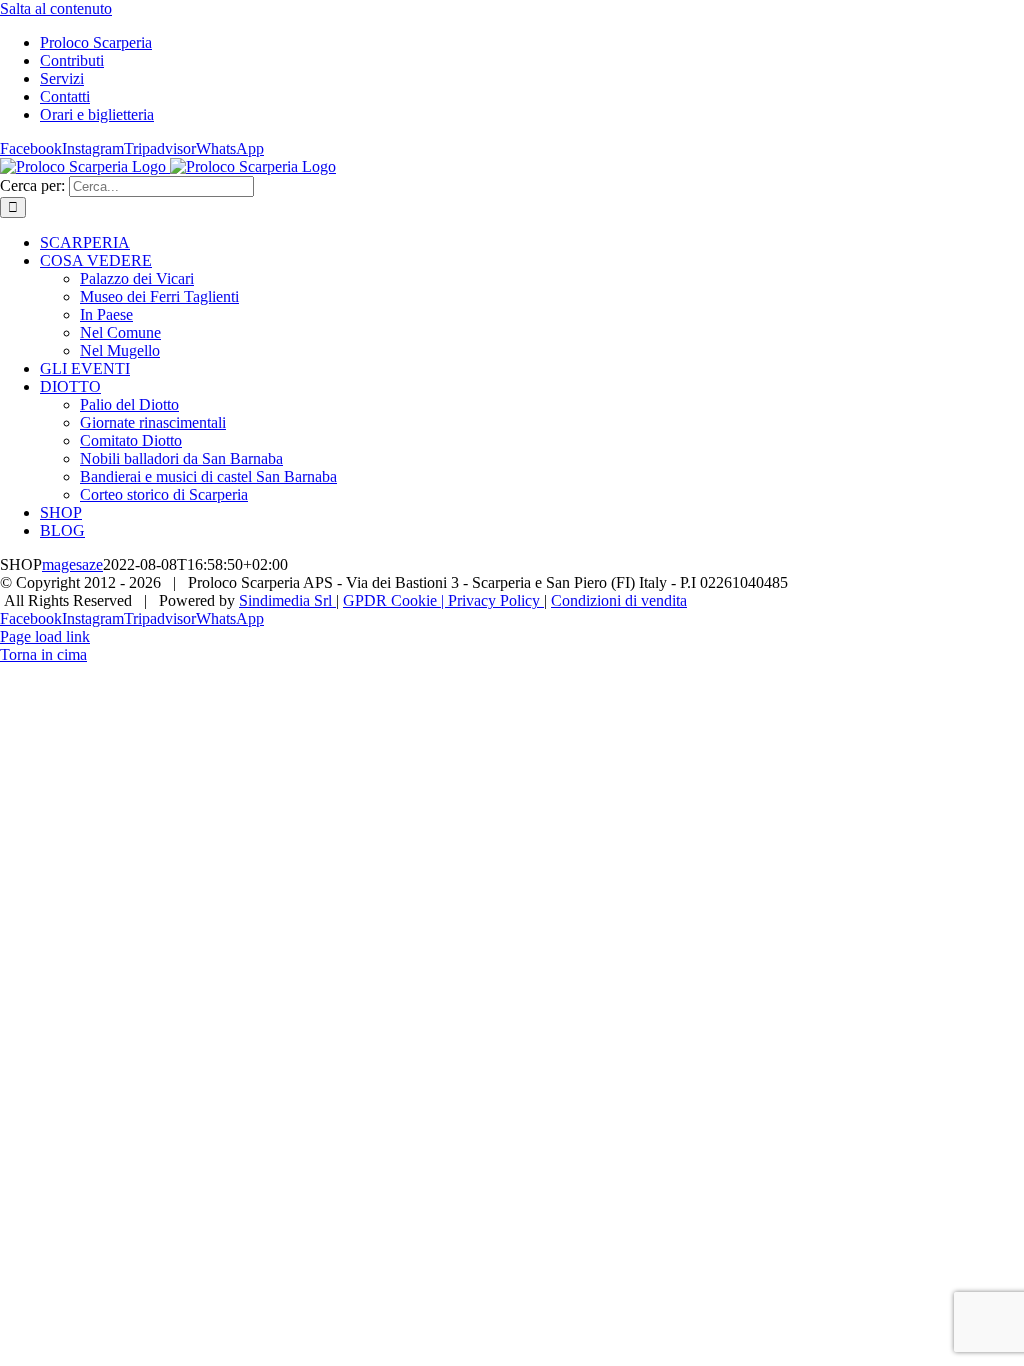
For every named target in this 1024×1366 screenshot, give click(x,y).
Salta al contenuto (56, 8)
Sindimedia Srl (287, 600)
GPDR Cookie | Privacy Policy (443, 600)
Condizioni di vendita (619, 600)
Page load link (45, 636)
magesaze (72, 564)
